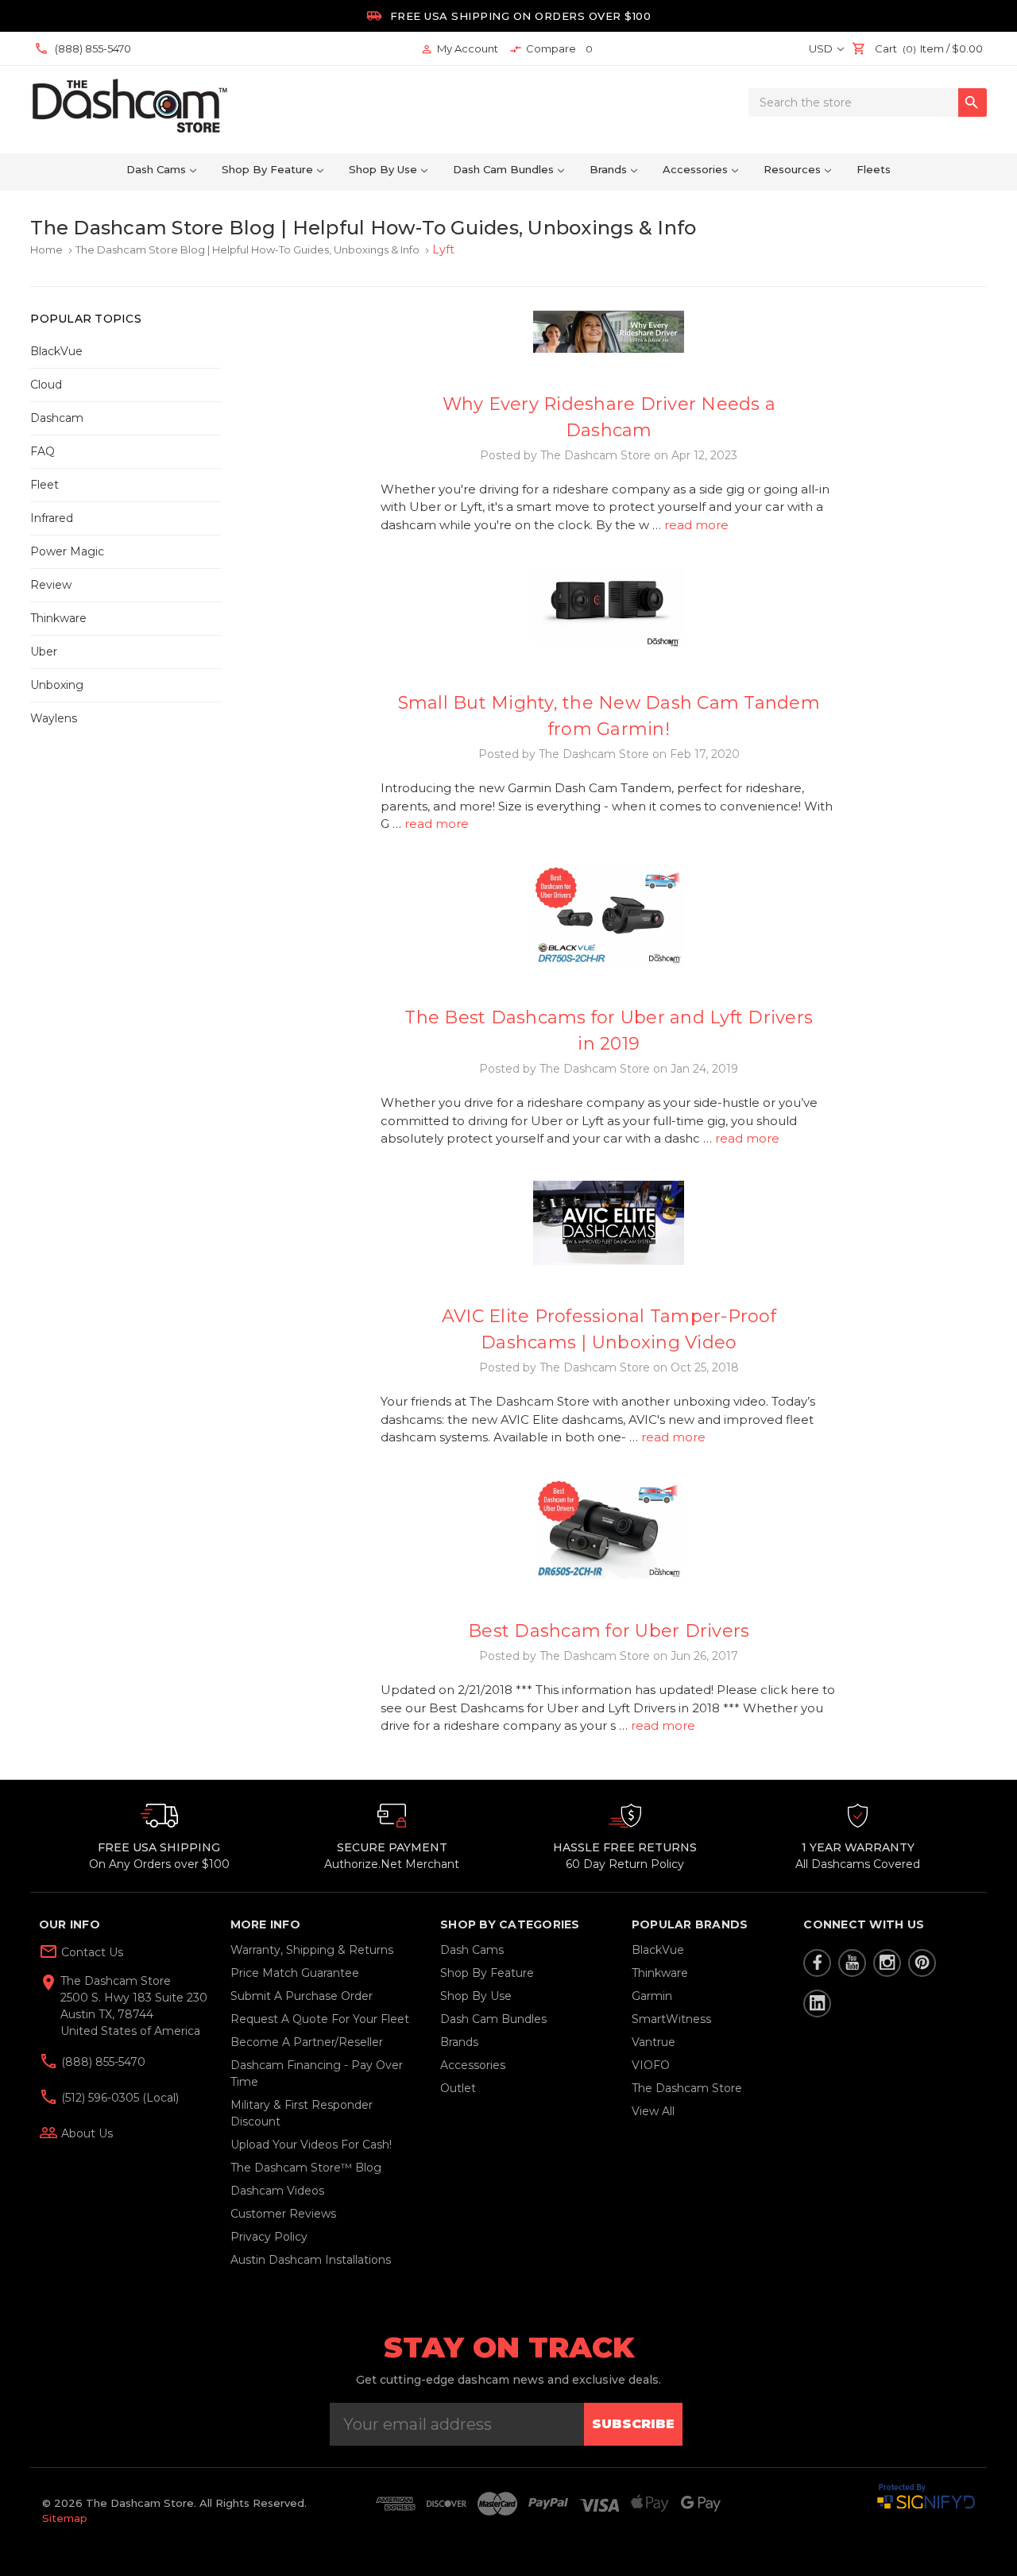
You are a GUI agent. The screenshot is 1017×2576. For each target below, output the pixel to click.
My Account (459, 49)
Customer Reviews (283, 2214)
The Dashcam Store (687, 2088)
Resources (792, 169)
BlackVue (56, 351)
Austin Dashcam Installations (311, 2260)
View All (653, 2111)
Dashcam (57, 418)
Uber (44, 652)
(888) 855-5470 (102, 2062)
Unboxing (57, 685)
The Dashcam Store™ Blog (306, 2168)
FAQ (43, 451)
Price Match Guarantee (295, 1973)
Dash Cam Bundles (503, 169)
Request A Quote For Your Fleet (320, 2019)
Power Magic (67, 551)
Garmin (652, 1996)
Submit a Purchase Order (302, 1996)
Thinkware (58, 618)
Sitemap (65, 2518)
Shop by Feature (267, 169)
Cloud (46, 385)
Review (51, 585)
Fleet (44, 485)
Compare (551, 49)
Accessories (695, 169)
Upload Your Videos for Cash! (311, 2145)
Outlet (458, 2088)
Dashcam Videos (277, 2191)
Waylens (54, 718)
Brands (608, 169)
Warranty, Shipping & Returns (312, 1950)
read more (696, 525)
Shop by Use (383, 169)
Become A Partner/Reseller (307, 2042)
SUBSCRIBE (633, 2424)
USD (822, 48)
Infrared (52, 518)
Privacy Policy (269, 2237)
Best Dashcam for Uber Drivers (609, 1631)
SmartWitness (671, 2019)
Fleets (874, 169)
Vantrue (654, 2042)
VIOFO (651, 2065)
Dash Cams (156, 169)
